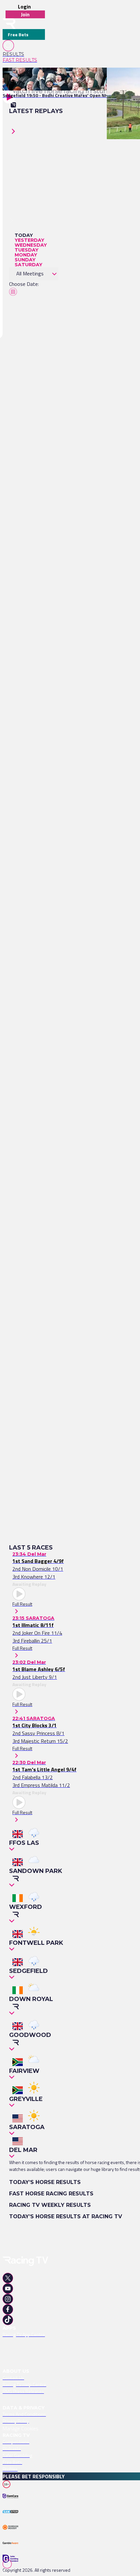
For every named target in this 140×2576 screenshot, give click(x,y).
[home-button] (9, 24)
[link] (24, 54)
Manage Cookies (21, 2428)
